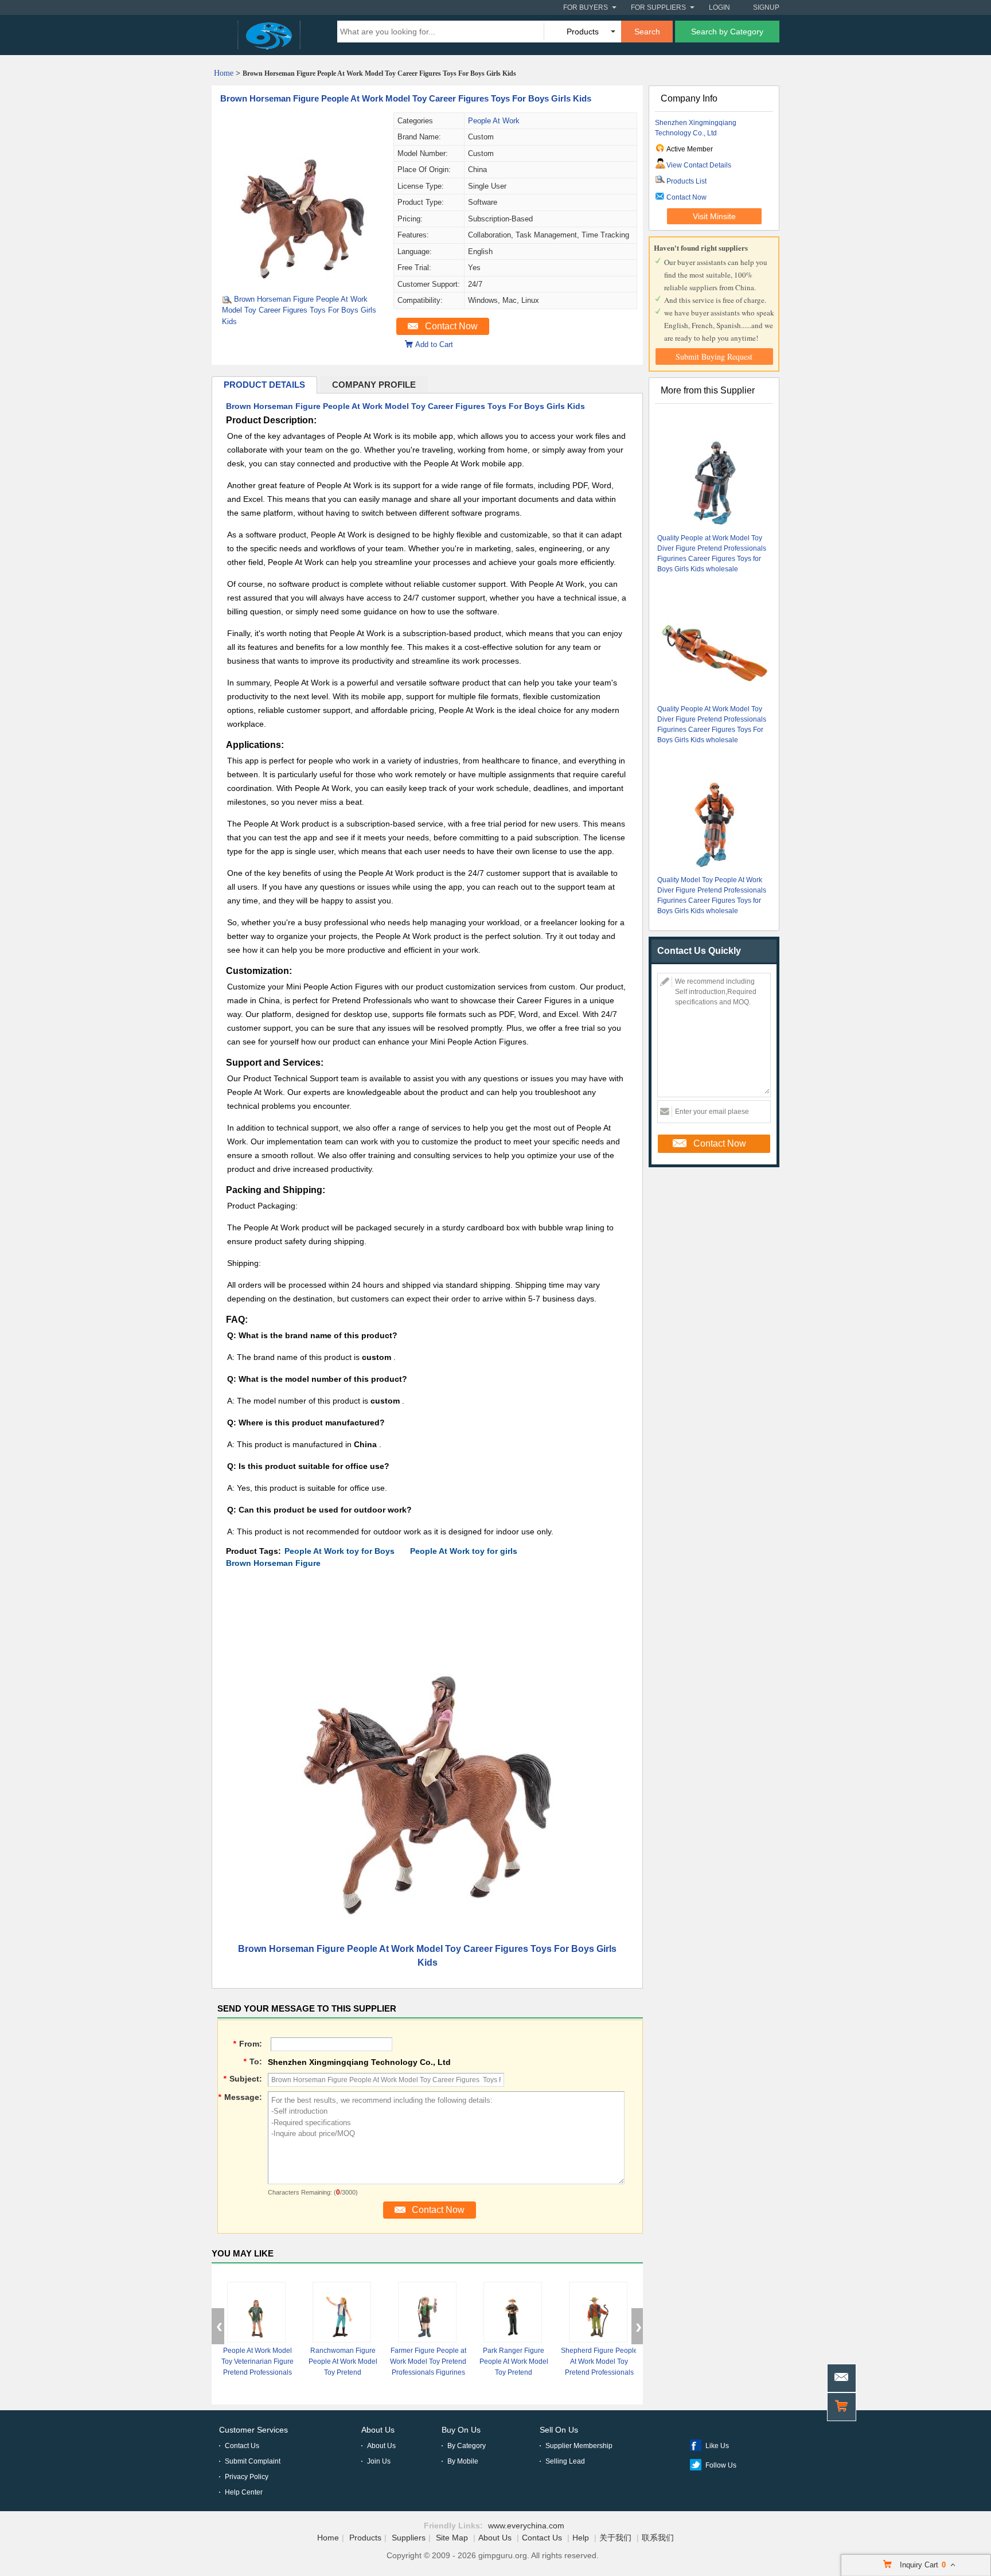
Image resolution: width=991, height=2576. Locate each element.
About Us (378, 2430)
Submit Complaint (253, 2461)
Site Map (452, 2538)
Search (647, 32)
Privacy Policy (247, 2477)
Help (581, 2538)
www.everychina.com (526, 2526)
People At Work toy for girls (464, 1551)
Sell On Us (559, 2430)
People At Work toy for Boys (340, 1551)
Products (365, 2538)
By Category (467, 2446)
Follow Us (721, 2465)
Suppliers (409, 2538)
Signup (766, 7)
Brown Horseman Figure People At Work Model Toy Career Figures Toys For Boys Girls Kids (406, 98)
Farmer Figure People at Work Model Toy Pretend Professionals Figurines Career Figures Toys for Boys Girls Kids (428, 2372)
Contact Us (242, 2446)
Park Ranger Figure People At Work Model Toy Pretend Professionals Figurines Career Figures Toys (514, 2372)
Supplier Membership (579, 2446)
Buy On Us (461, 2430)
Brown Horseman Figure (273, 1563)
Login (719, 7)
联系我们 (658, 2538)
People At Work (494, 121)
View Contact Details (699, 165)
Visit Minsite (714, 216)
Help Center (244, 2492)
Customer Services (253, 2430)
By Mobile (463, 2461)
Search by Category (727, 32)
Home (224, 73)
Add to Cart (434, 344)
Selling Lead (565, 2461)
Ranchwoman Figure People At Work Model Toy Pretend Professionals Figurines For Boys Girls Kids (343, 2372)
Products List (686, 181)
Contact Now (451, 326)
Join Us (379, 2461)
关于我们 (615, 2538)
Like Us (717, 2446)
